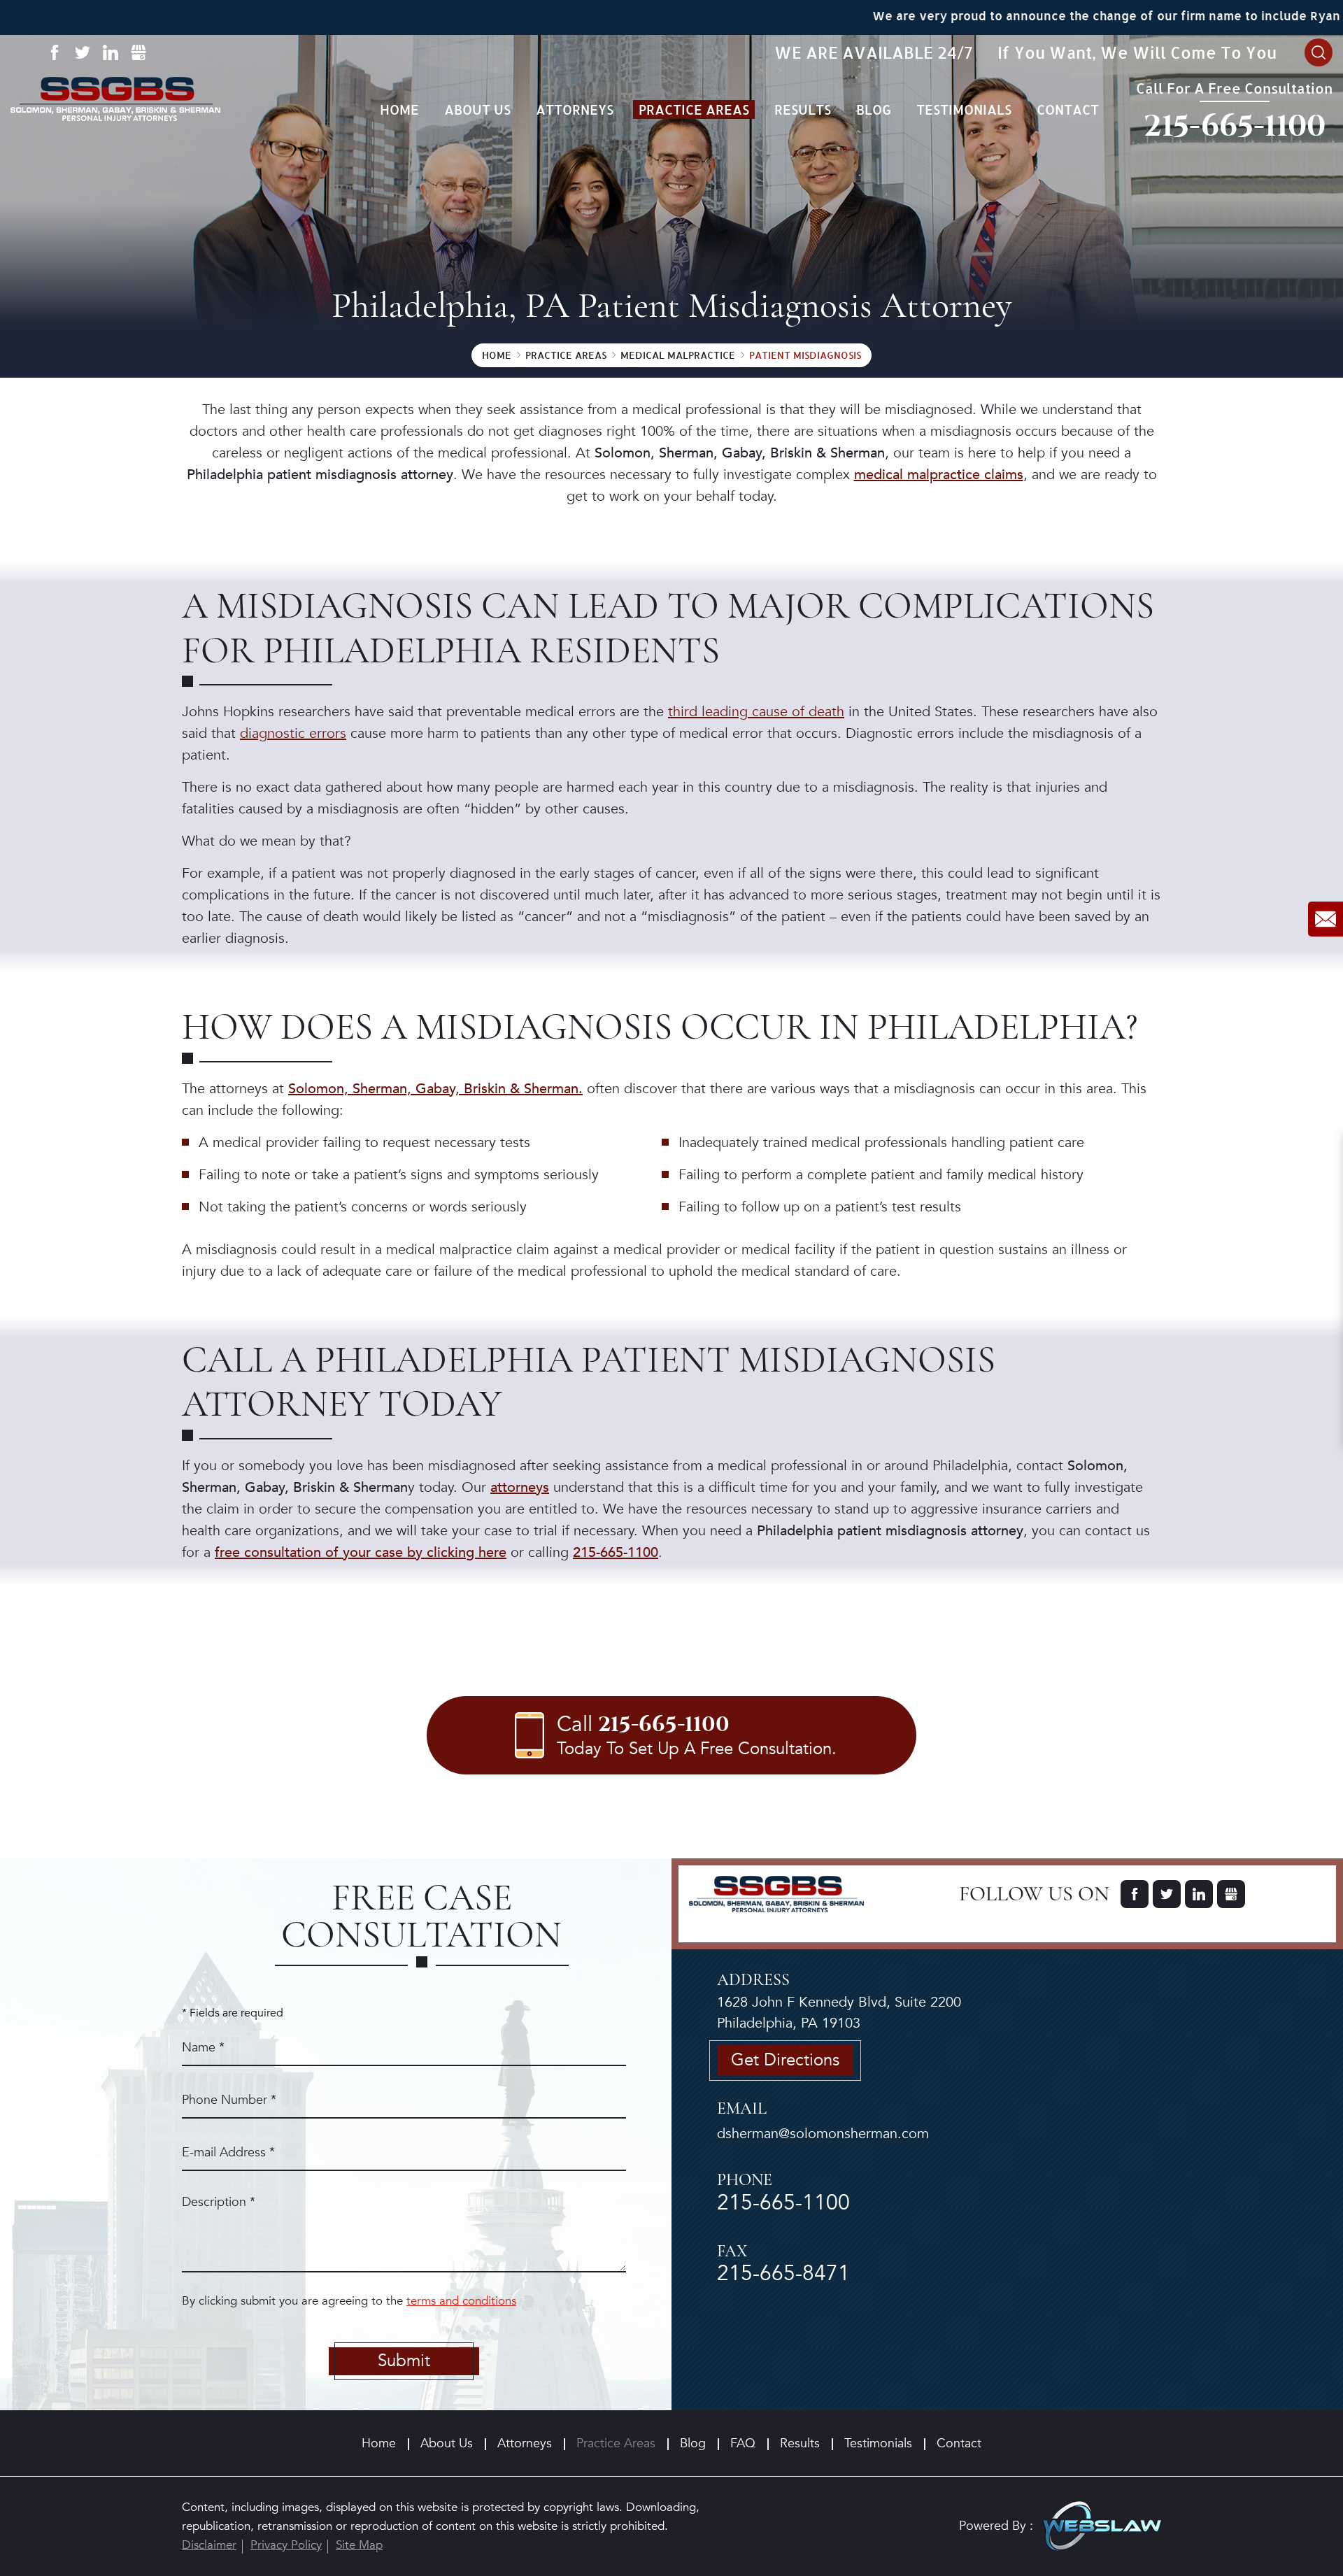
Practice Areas (694, 109)
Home (399, 109)
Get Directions (785, 2060)
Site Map (359, 2545)
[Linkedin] (110, 52)
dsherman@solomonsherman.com (823, 2134)
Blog (874, 109)
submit (404, 2361)
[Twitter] (82, 52)
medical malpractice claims (939, 475)
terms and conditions (461, 2301)
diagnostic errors (293, 733)
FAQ (743, 2443)
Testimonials (964, 109)
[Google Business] (138, 52)
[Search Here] (1319, 52)
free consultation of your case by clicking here (361, 1552)
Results (803, 109)
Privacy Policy (286, 2545)
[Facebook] (54, 52)
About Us (477, 109)
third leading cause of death (756, 712)
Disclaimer (209, 2545)
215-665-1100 (1235, 126)
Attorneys (575, 109)
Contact (1068, 109)
